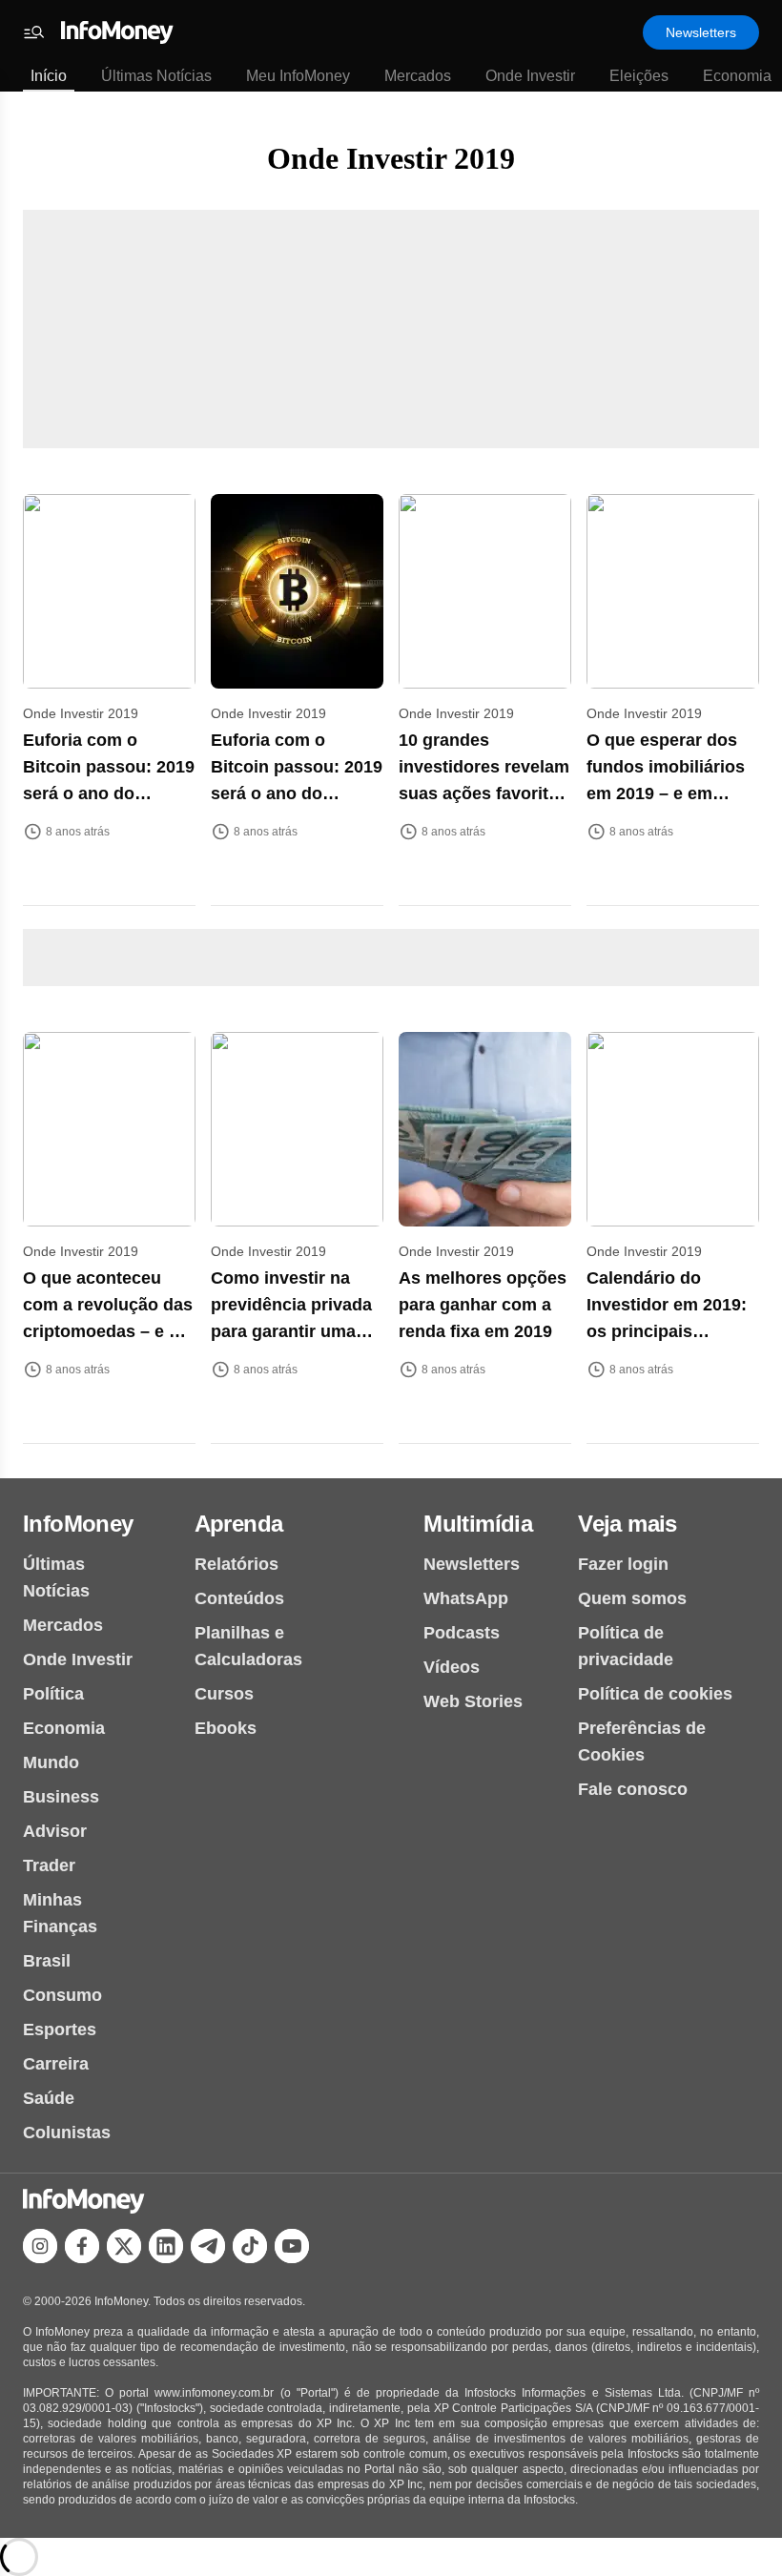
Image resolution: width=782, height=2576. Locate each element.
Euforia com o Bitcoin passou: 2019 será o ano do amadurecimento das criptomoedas (109, 793)
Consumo (62, 1995)
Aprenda (239, 1524)
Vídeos (452, 1667)
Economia (737, 76)
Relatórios (237, 1564)
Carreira (56, 2064)
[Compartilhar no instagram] (40, 2246)
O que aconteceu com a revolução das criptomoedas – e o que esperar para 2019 (108, 1331)
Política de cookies (655, 1694)
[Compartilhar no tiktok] (250, 2246)
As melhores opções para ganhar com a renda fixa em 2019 (483, 1305)
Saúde (49, 2098)
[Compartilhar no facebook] (82, 2246)
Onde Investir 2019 (391, 158)
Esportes (60, 2030)
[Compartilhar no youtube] (292, 2246)
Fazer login (623, 1564)
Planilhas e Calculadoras (248, 1646)
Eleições (639, 76)
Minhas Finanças (60, 1913)
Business (61, 1797)
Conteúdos (239, 1598)
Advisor (55, 1831)
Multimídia (478, 1524)
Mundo (51, 1762)
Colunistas (67, 2133)
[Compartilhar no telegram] (208, 2246)
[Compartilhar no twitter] (124, 2246)
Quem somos (632, 1598)
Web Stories (473, 1701)
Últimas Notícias (156, 76)
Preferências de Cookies (642, 1741)
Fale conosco (633, 1789)
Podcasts (462, 1633)
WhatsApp (466, 1598)
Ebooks (226, 1728)
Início (49, 76)
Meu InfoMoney (298, 76)
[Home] (117, 32)
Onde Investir (530, 76)
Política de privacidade (626, 1646)
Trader (49, 1865)
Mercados (418, 76)
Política (53, 1694)
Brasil (47, 1961)
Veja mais (628, 1524)
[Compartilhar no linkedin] (166, 2246)
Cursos (224, 1694)
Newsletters (701, 32)
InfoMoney (78, 1524)
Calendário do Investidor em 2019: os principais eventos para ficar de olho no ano (672, 1331)
